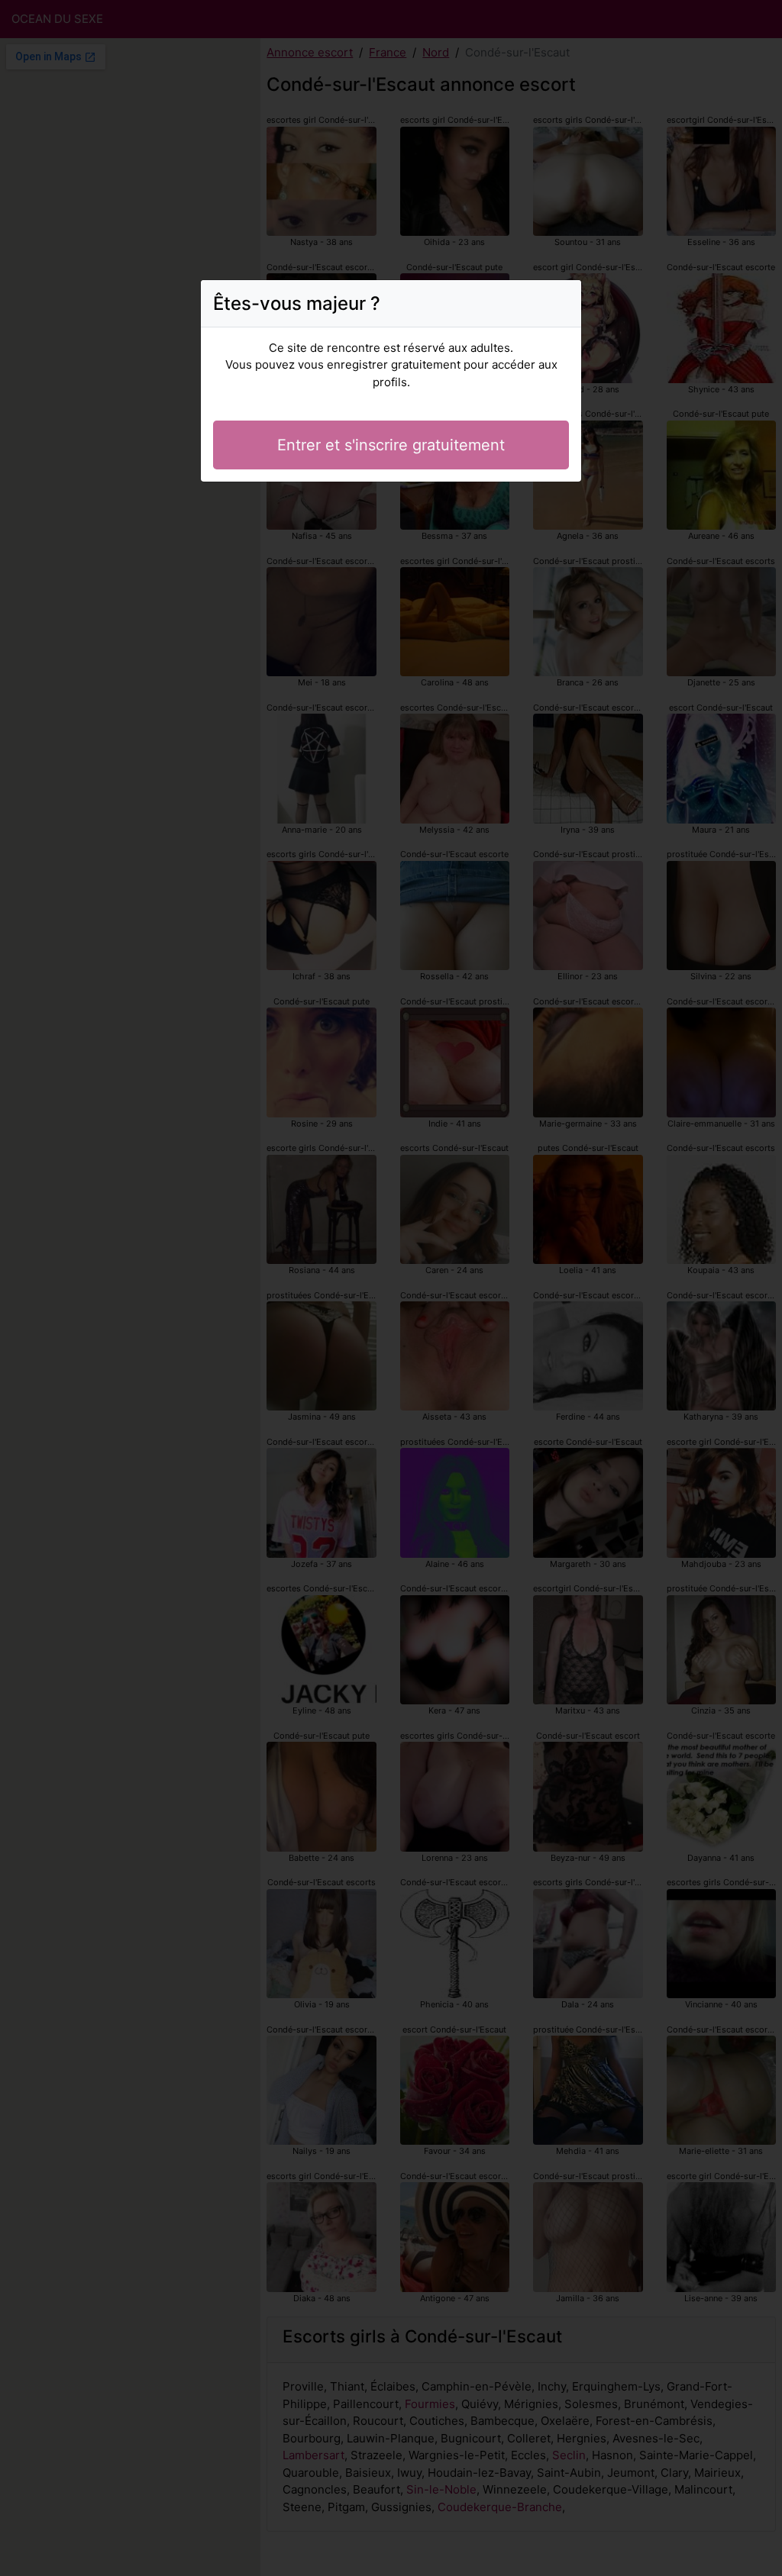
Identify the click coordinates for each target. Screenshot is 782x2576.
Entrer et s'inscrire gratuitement (391, 445)
